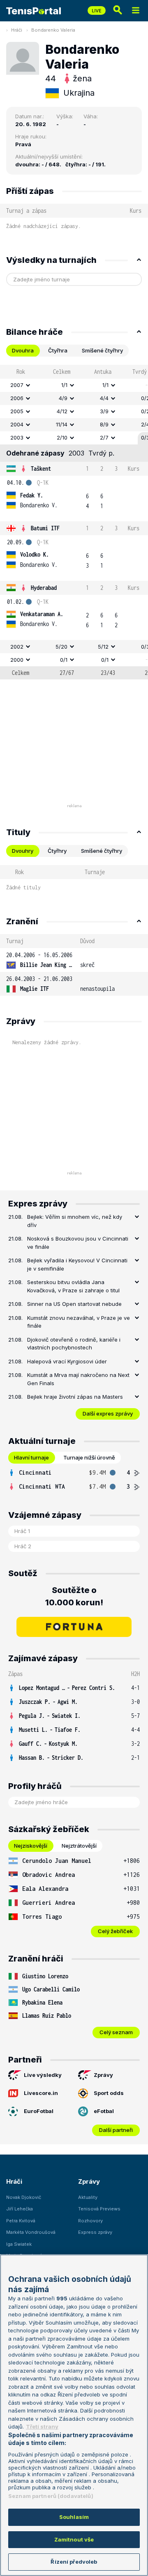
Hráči (17, 30)
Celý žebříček (115, 1931)
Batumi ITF (45, 528)
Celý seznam (116, 2032)
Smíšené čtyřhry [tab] (102, 350)
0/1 (64, 660)
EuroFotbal (39, 2111)
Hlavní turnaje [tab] (31, 1457)
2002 (17, 647)
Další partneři (116, 2130)
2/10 (62, 437)
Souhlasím (74, 2517)
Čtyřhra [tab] (58, 350)
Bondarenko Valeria (53, 30)
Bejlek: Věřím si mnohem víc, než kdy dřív (75, 1221)
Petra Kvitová (21, 2221)
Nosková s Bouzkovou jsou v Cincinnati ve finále (78, 1243)
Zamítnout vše (74, 2539)
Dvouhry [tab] (23, 851)
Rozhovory (90, 2221)
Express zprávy (95, 2232)
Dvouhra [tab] (23, 350)
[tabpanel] (74, 522)
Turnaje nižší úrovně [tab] (89, 1457)
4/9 (63, 398)
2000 (17, 660)
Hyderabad (44, 588)
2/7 (104, 437)
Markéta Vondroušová (31, 2232)
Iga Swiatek (19, 2244)
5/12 (103, 647)
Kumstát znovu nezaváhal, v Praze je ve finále (79, 1322)
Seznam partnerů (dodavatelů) (51, 2496)
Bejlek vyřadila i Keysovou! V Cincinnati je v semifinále (77, 1264)
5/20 (61, 647)
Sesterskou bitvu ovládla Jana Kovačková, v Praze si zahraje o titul (73, 1286)
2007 (17, 385)
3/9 (104, 411)
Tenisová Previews (99, 2209)
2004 (17, 424)
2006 (17, 398)
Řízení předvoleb (74, 2562)
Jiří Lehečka (20, 2209)
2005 (17, 411)
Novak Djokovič (24, 2197)
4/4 (104, 398)
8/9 (104, 424)
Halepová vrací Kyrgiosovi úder (67, 1361)
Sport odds (109, 2093)
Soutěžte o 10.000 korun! (74, 1596)
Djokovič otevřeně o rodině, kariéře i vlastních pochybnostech (74, 1344)
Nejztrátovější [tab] (79, 1846)
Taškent (41, 468)
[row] (74, 385)
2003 (17, 437)
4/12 (62, 411)
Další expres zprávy (108, 1413)
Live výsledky (43, 2075)
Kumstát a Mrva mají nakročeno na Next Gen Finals (78, 1379)
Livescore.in (41, 2093)
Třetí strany (42, 2426)
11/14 (62, 424)
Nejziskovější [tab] (31, 1846)
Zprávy (103, 2075)
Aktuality (88, 2197)
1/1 (64, 385)
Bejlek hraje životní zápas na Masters (75, 1397)
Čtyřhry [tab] (57, 851)
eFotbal (104, 2111)
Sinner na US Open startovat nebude (74, 1304)
